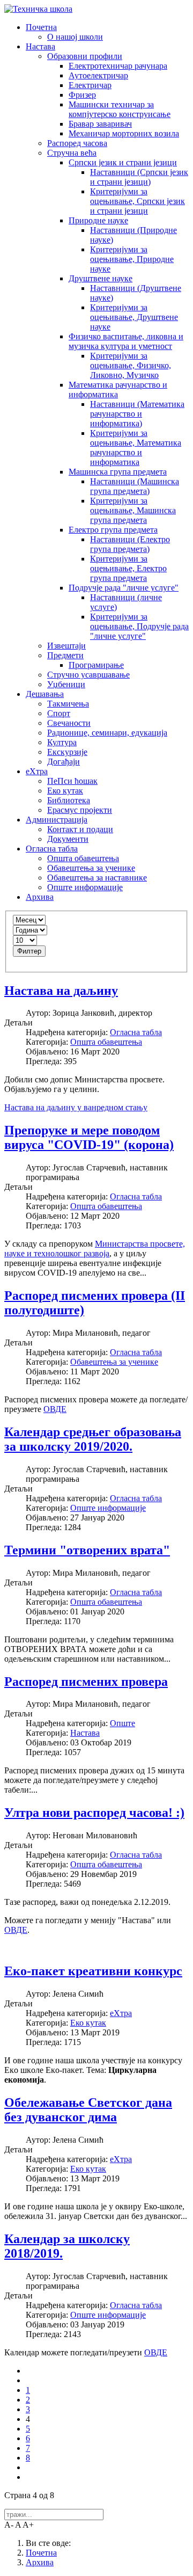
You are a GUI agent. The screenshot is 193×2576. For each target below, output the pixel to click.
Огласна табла (136, 1032)
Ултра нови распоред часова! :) (94, 1813)
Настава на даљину (61, 991)
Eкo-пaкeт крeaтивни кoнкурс (93, 1971)
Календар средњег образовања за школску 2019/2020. (93, 1439)
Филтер (29, 951)
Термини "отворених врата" (87, 1550)
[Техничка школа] (38, 9)
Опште (123, 1723)
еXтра (121, 2013)
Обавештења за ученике (114, 1362)
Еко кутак (88, 2023)
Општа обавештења (106, 1042)
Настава (85, 1733)
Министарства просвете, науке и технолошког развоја (95, 1249)
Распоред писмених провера (86, 1682)
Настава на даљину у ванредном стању (76, 1107)
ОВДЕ (55, 1409)
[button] (41, 27)
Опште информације (108, 1508)
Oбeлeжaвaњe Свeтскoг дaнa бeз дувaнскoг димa (88, 2110)
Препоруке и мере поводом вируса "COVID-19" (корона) (89, 1137)
